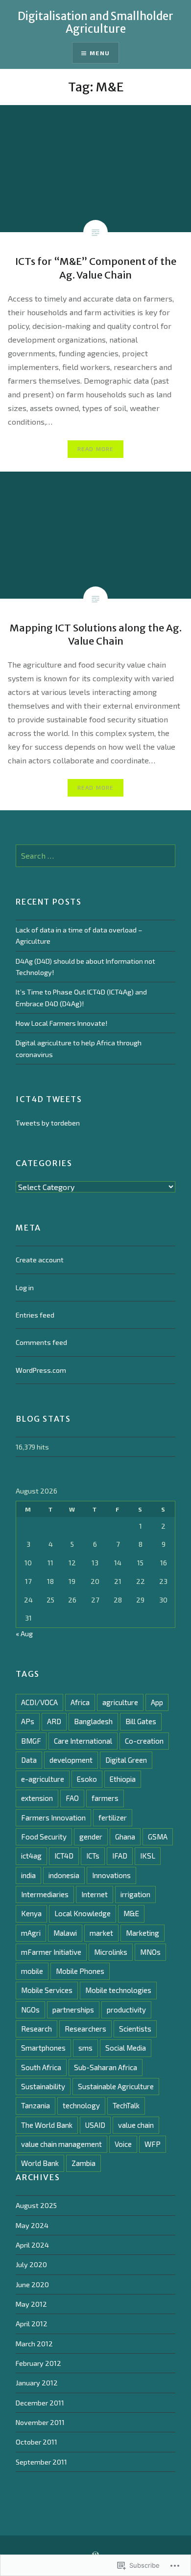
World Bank (40, 2163)
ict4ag (31, 1856)
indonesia (64, 1875)
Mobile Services (47, 1990)
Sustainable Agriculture (116, 2086)
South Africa (41, 2067)
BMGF (31, 1741)
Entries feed (35, 1315)
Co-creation (144, 1741)
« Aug (24, 1634)
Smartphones (43, 2048)
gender (91, 1837)
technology (81, 2105)
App (157, 1702)
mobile (32, 1971)
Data (29, 1760)
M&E (131, 1913)
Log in (25, 1288)
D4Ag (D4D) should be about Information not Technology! (85, 967)
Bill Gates (141, 1721)
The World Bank (47, 2125)
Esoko (87, 1779)
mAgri (31, 1933)
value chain (136, 2125)
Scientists (135, 2029)
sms (85, 2048)
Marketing (143, 1933)
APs (28, 1721)
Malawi (65, 1933)
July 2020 (31, 2264)
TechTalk (126, 2105)
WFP (153, 2144)
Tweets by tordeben (48, 1123)
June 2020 (32, 2284)
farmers (105, 1798)
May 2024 (32, 2225)
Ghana (125, 1837)
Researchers (85, 2029)
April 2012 (32, 2324)
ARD (54, 1721)
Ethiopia (123, 1779)
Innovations (111, 1875)
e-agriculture (43, 1779)
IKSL (148, 1856)
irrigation (135, 1894)
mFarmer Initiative (51, 1952)
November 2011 (40, 2422)
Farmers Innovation (53, 1818)
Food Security (44, 1837)
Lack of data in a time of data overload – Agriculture (79, 935)
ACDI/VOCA (39, 1702)
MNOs (150, 1952)
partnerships (73, 2010)
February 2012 (38, 2363)
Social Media (126, 2048)
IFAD (120, 1856)
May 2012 (31, 2304)
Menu (100, 53)
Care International (83, 1741)
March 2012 (34, 2344)
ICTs (93, 1856)
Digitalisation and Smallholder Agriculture (95, 22)
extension (37, 1798)
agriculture (120, 1702)
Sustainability (43, 2086)
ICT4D (64, 1856)
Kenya (31, 1913)
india (28, 1875)
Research (36, 2029)
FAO (72, 1798)
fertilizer (113, 1818)
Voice (123, 2144)
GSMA (158, 1837)
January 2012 (37, 2383)
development (71, 1760)
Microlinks (111, 1952)
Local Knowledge (83, 1913)
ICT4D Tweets (49, 1099)
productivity (126, 2010)
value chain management (61, 2144)
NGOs (30, 2010)
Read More (96, 449)
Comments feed (41, 1342)
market (101, 1933)
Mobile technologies (118, 1990)
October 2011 (36, 2442)
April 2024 (32, 2245)
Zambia (84, 2163)
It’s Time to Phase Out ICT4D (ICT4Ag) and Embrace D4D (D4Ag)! (81, 997)
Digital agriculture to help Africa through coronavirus (79, 1048)
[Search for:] (95, 856)
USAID (95, 2125)
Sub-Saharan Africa (106, 2067)
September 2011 (41, 2462)
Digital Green (126, 1760)
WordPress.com (41, 1370)
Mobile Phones (80, 1971)
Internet (95, 1894)
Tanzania (36, 2105)
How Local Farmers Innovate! (61, 1023)
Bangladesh (93, 1721)
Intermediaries (45, 1894)
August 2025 (36, 2205)
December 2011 (40, 2403)
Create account (40, 1260)
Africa (80, 1702)
